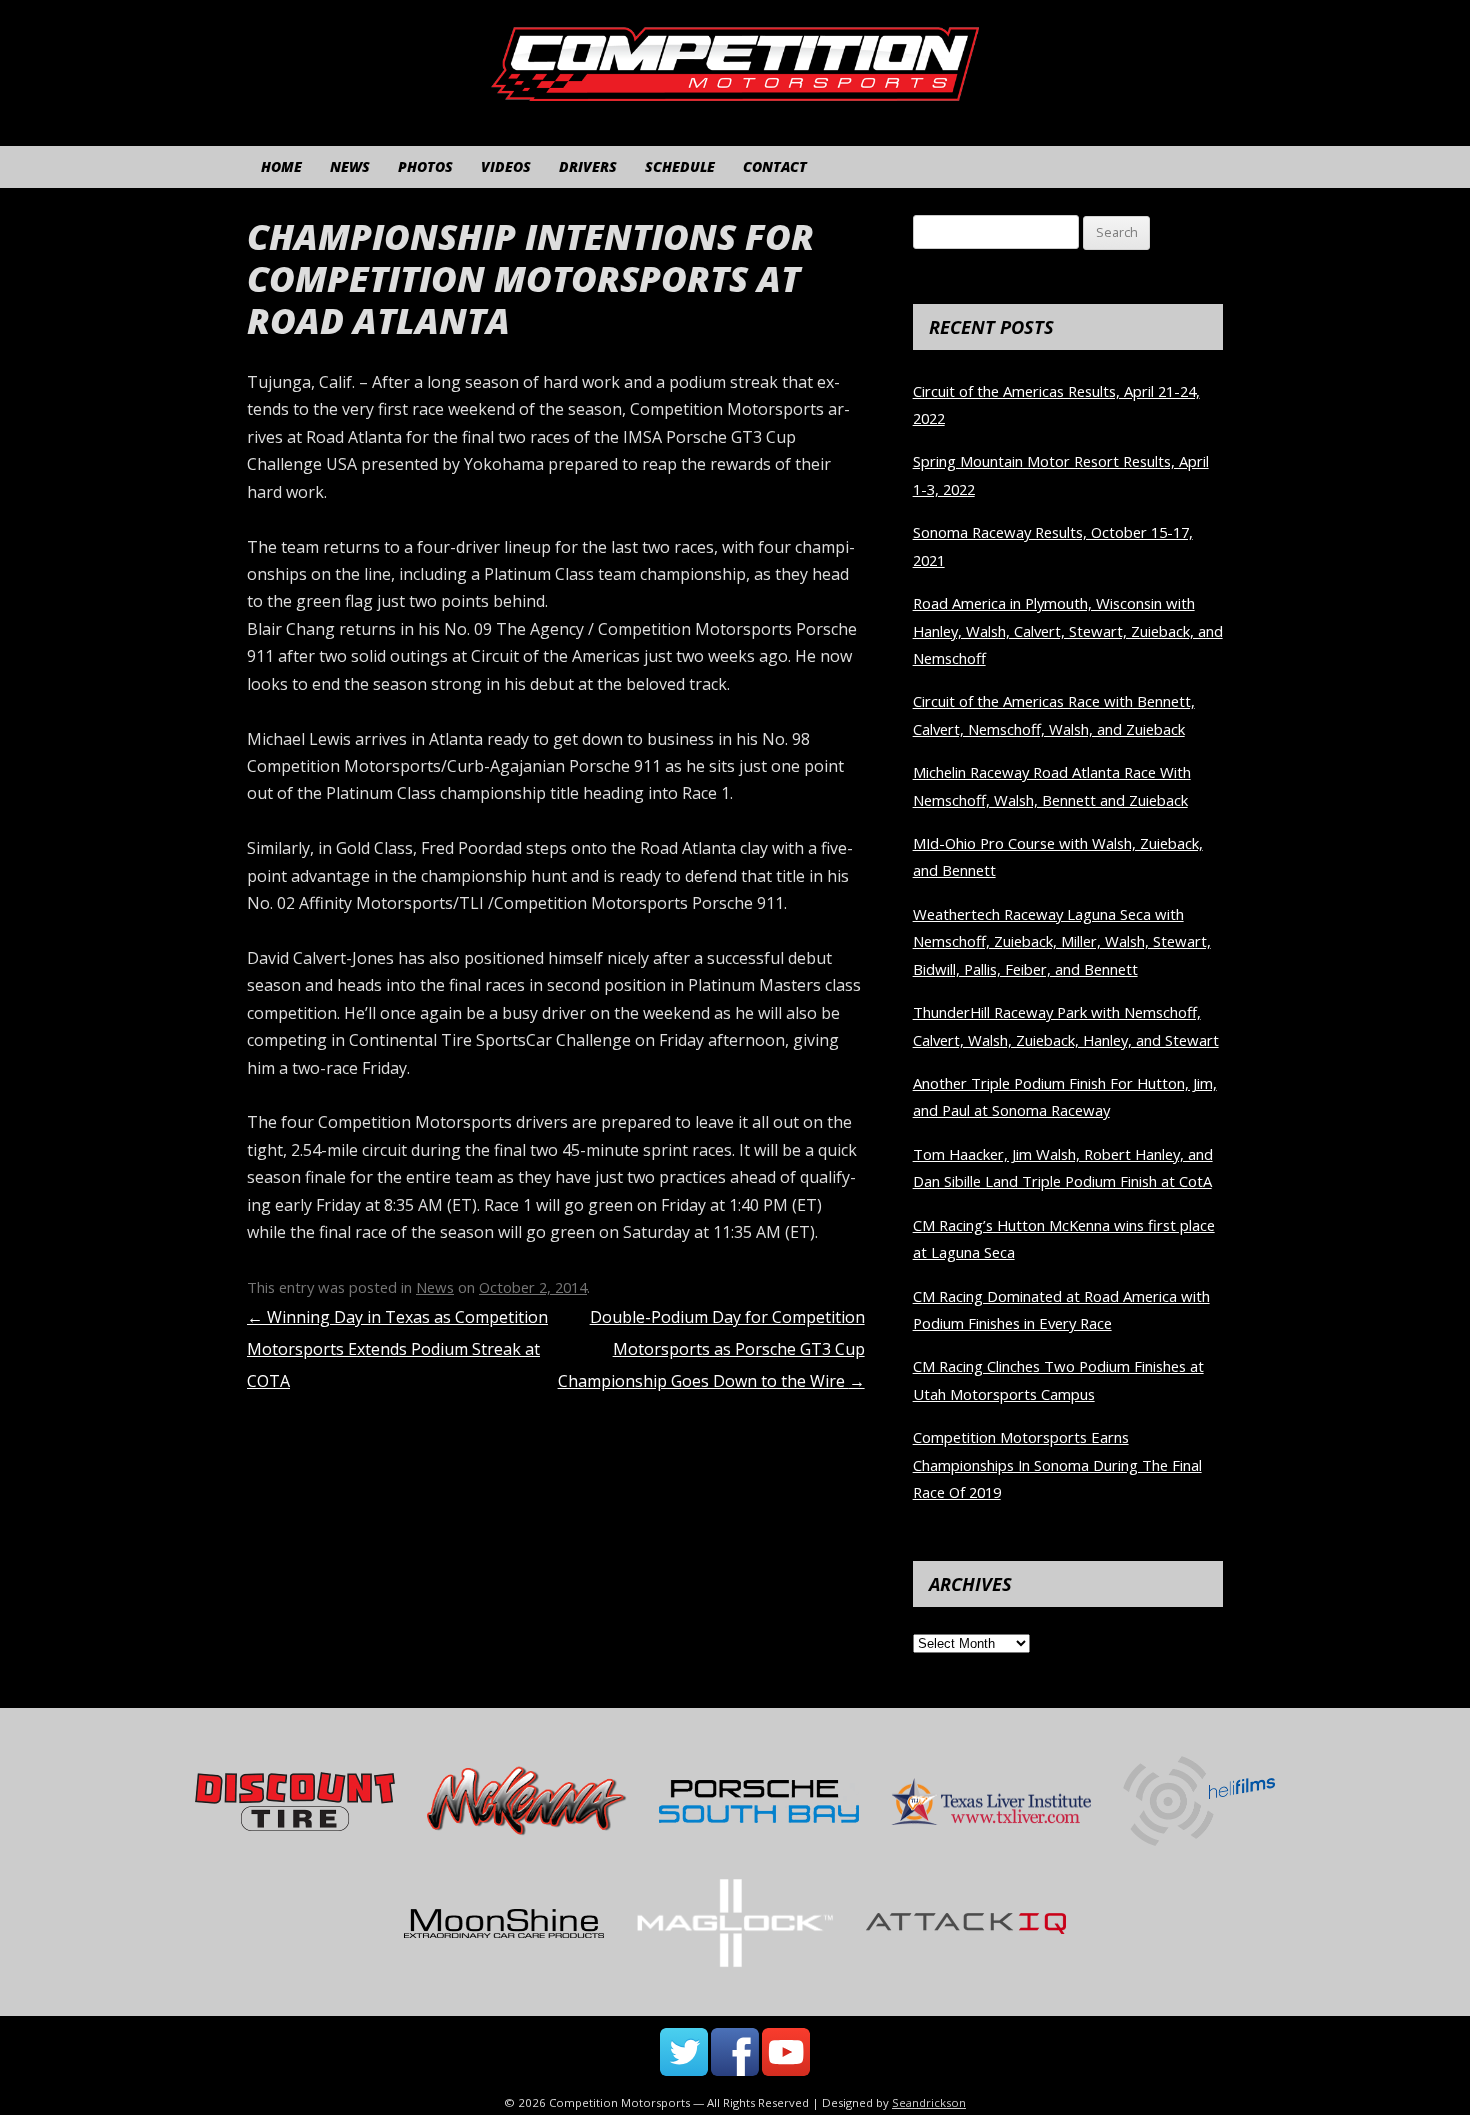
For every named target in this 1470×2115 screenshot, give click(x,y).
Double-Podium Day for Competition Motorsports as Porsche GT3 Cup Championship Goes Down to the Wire (711, 1349)
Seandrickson (929, 2102)
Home (281, 166)
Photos (425, 166)
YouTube (786, 2052)
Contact (775, 166)
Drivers (588, 166)
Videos (506, 166)
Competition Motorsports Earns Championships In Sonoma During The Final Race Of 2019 (1057, 1464)
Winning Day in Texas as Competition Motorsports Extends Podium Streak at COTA (397, 1349)
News (350, 166)
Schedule (680, 166)
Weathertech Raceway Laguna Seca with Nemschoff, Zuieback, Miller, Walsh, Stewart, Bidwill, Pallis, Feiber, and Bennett (1062, 941)
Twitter (684, 2052)
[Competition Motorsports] (735, 89)
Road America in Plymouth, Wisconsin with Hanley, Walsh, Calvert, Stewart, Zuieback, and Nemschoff (1068, 630)
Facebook (735, 2052)
